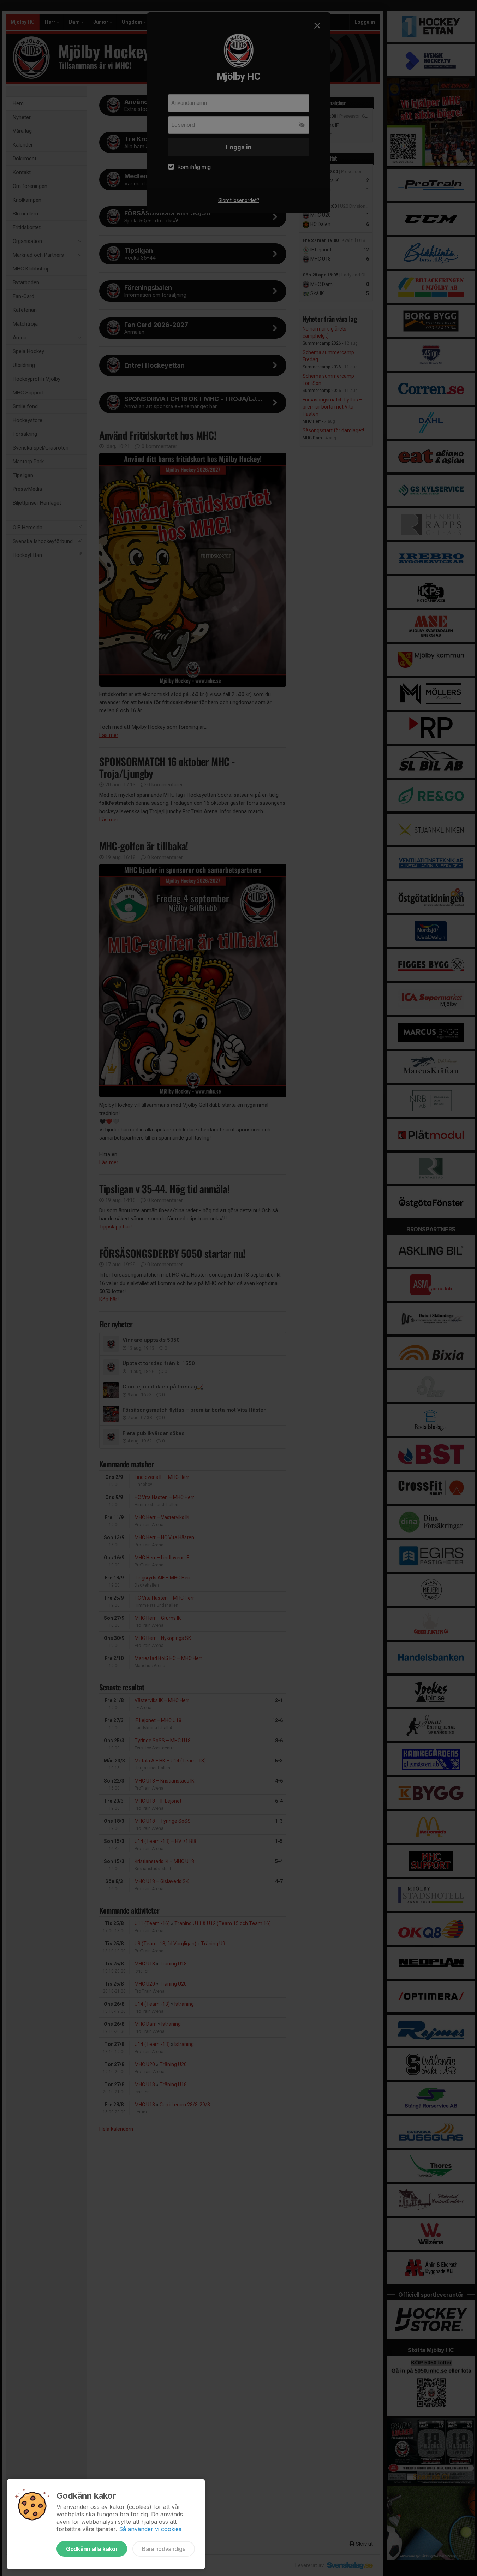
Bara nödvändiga (164, 2549)
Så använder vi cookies (150, 2529)
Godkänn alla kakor (92, 2549)
